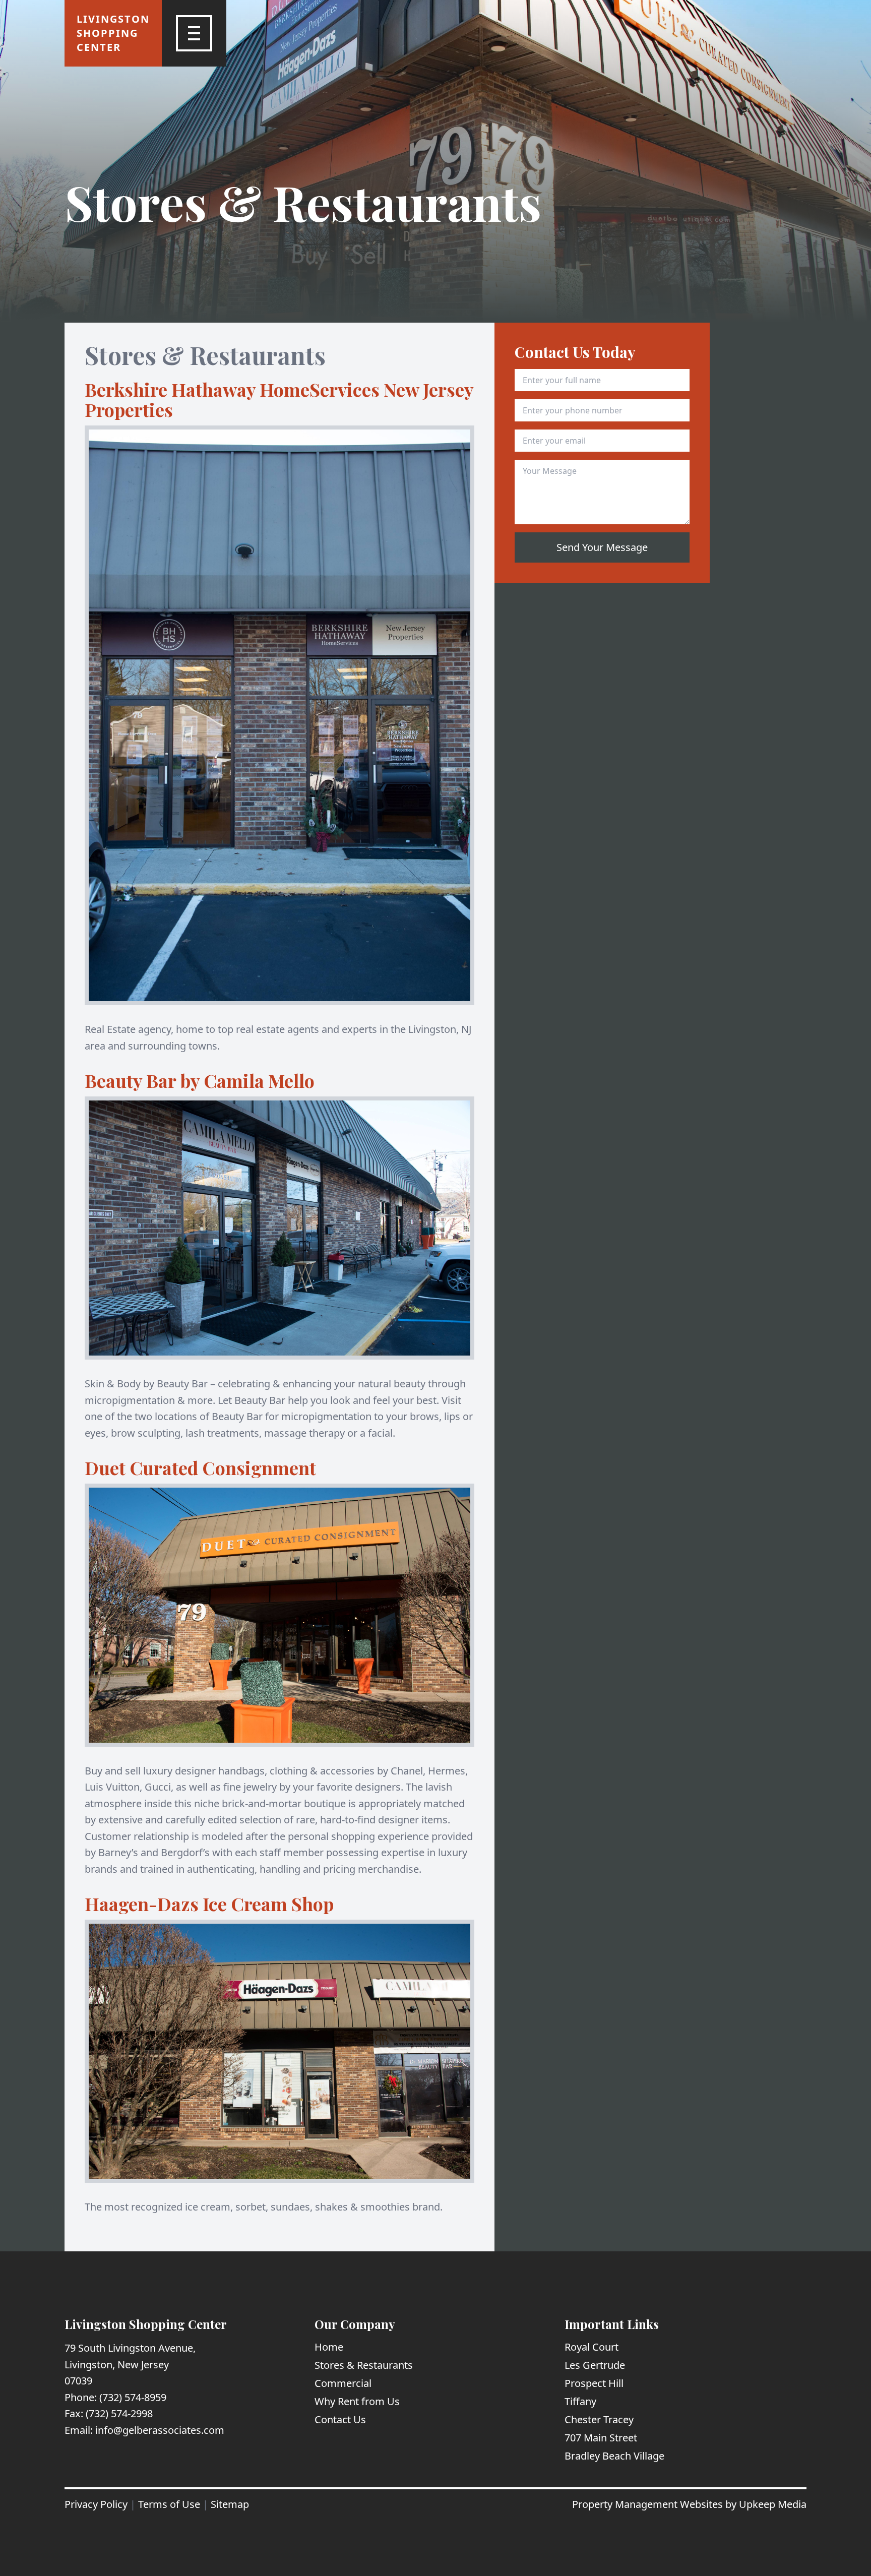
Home (329, 2347)
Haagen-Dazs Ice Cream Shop (209, 1904)
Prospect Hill (594, 2383)
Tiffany (580, 2401)
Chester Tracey (599, 2419)
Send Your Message (602, 547)
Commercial (343, 2383)
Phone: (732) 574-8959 (115, 2397)
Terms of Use (169, 2504)
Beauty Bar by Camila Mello (200, 1080)
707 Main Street (601, 2438)
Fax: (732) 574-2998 (109, 2413)
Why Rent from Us (357, 2401)
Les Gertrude (595, 2365)
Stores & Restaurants (364, 2365)
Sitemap (230, 2504)
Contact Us (340, 2419)
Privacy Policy (96, 2504)
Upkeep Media (773, 2504)
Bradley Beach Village (614, 2456)
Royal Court (592, 2347)
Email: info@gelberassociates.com (144, 2430)
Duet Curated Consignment (200, 1467)
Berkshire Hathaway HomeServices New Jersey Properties (279, 399)
